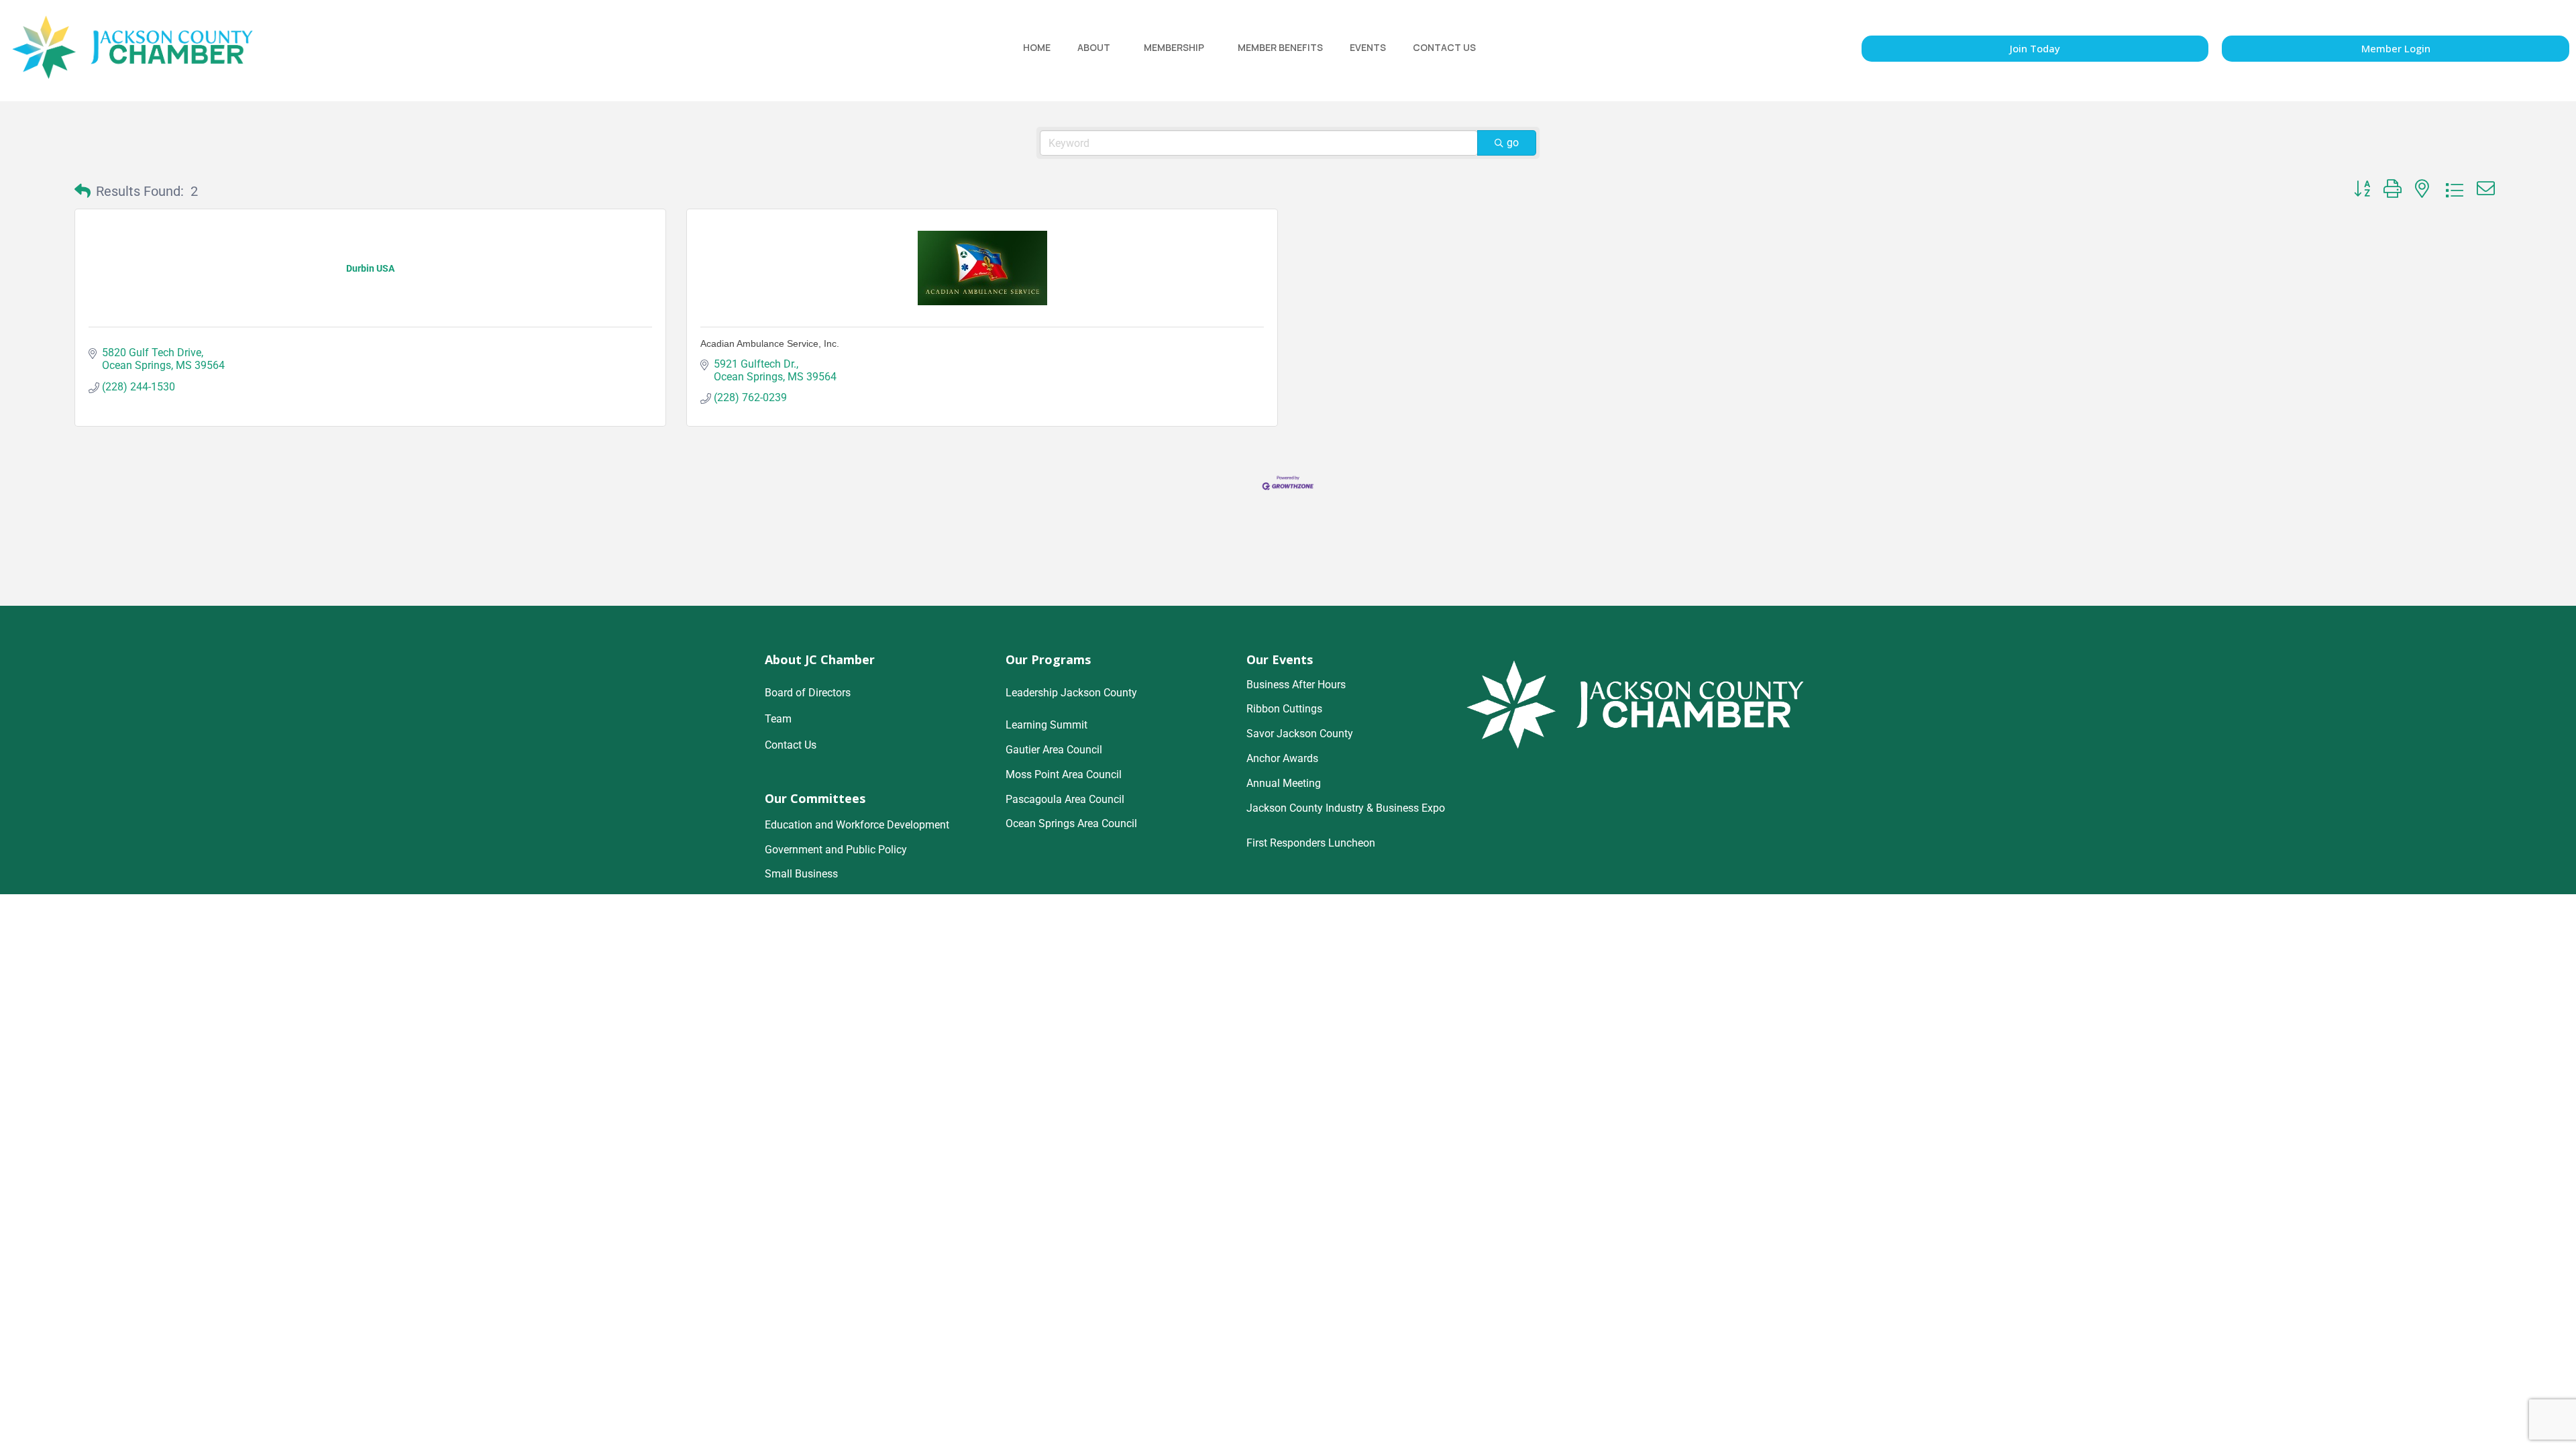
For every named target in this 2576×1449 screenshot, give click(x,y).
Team (778, 719)
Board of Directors (808, 693)
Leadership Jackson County (1071, 693)
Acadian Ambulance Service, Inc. (770, 343)
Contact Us (1444, 47)
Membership (1174, 47)
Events (1368, 47)
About (1094, 47)
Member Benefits (1280, 47)
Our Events (1280, 659)
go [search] (1513, 143)
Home (1037, 47)
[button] (83, 191)
